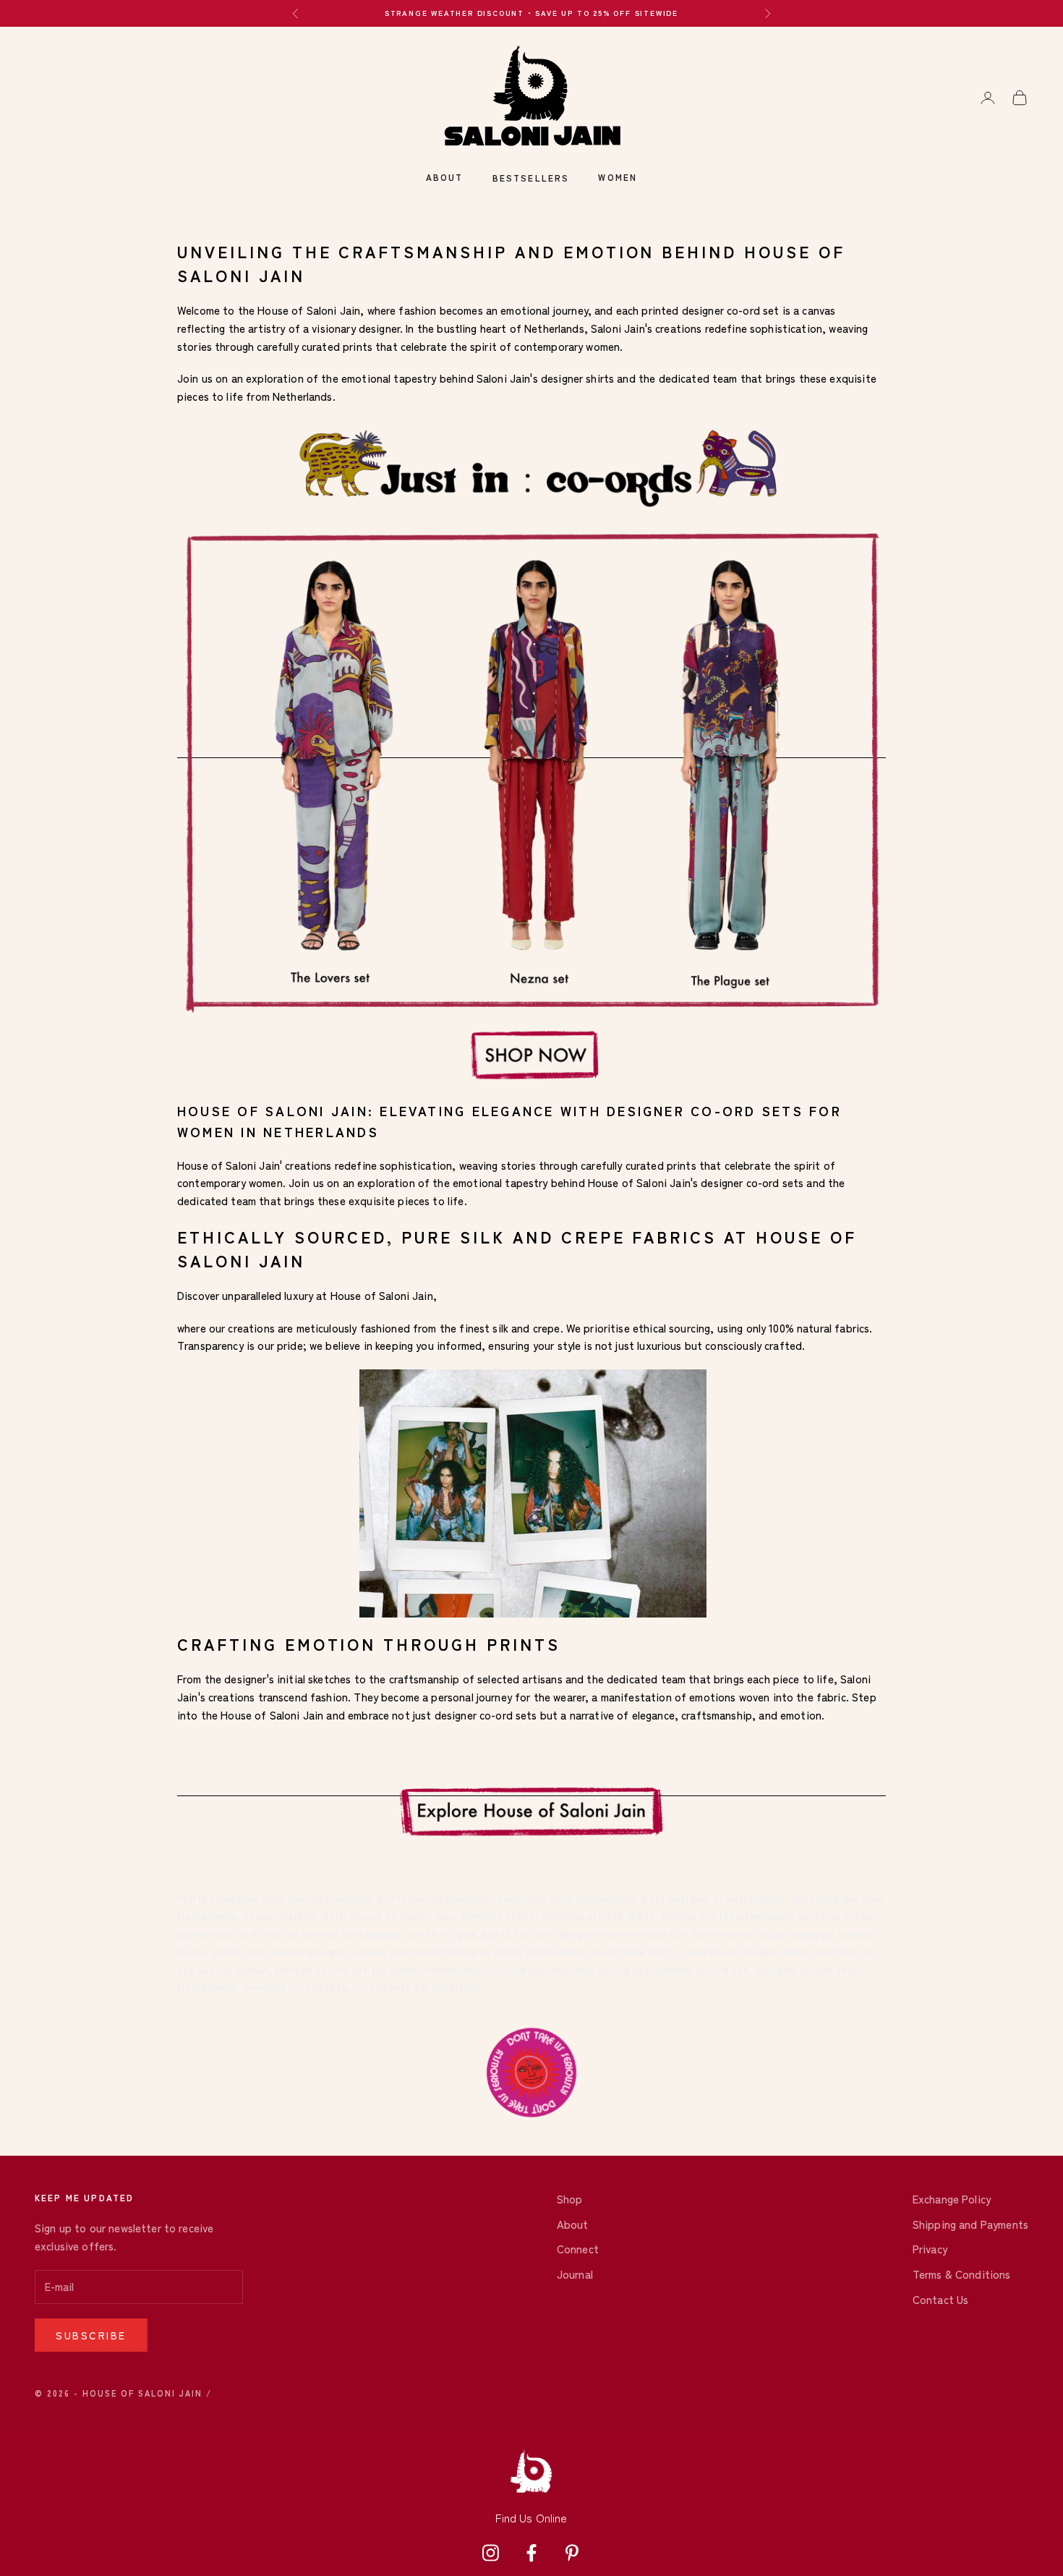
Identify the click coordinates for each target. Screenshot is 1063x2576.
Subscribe (91, 2335)
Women (618, 177)
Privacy (930, 2249)
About (445, 177)
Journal (575, 2274)
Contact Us (941, 2299)
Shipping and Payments (970, 2224)
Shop (570, 2199)
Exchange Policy (952, 2199)
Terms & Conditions (962, 2274)
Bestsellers (531, 178)
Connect (578, 2249)
